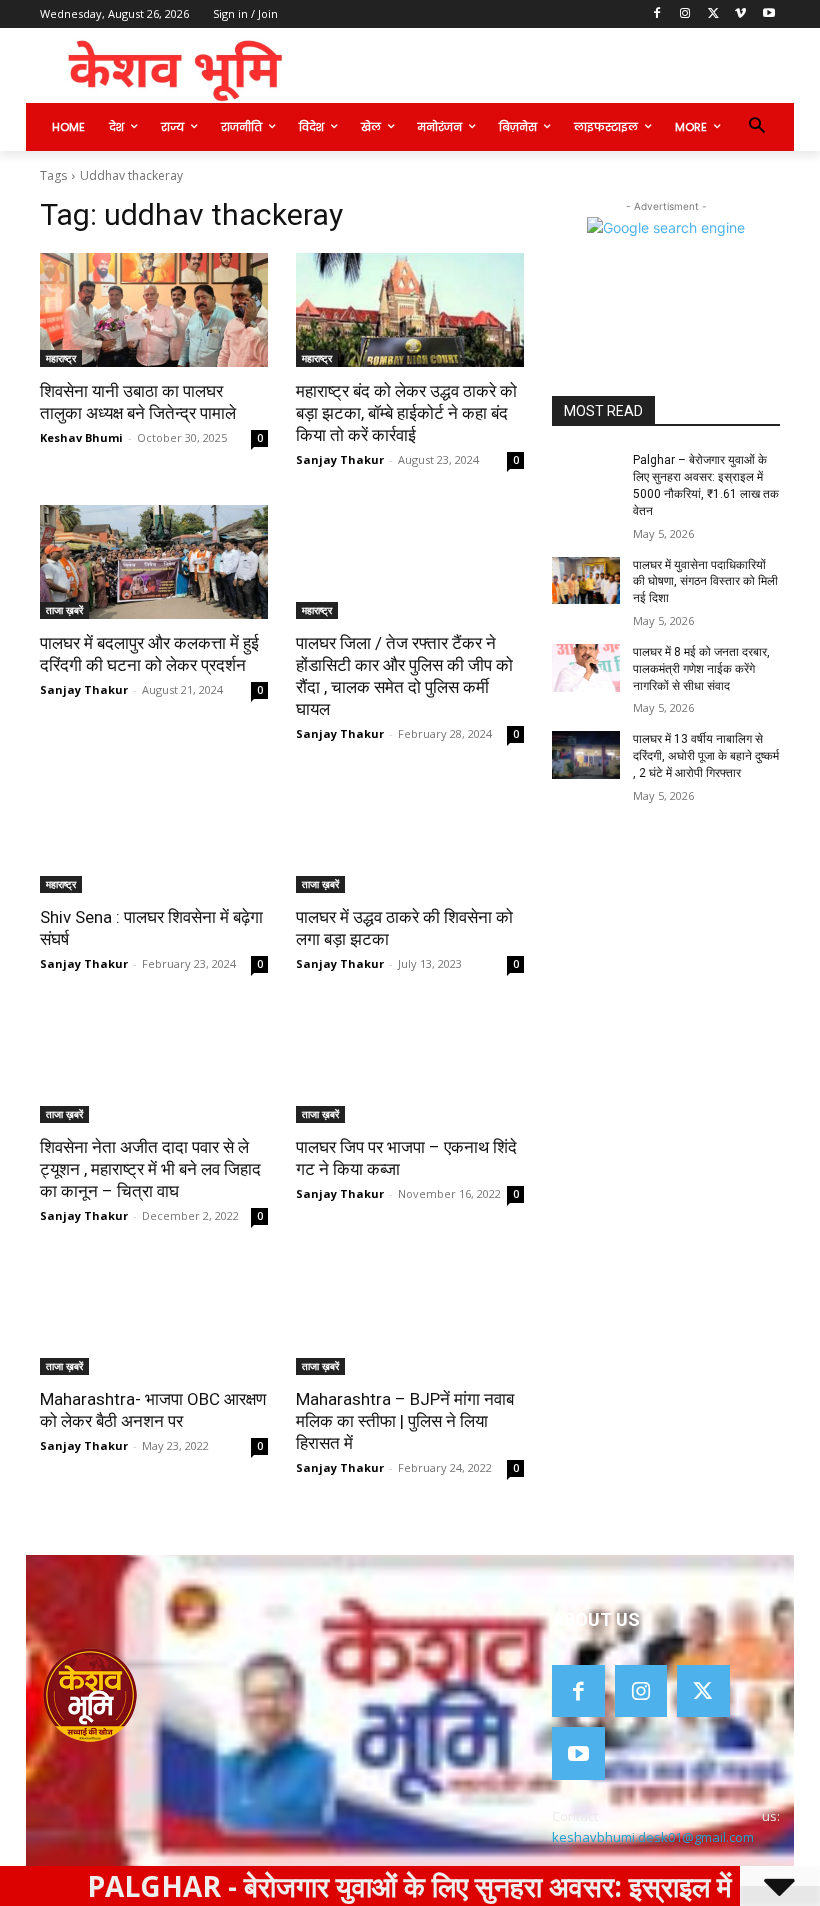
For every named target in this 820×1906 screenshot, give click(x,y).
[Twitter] (713, 14)
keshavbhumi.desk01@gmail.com (653, 1837)
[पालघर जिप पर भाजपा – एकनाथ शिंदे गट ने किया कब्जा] (410, 1066)
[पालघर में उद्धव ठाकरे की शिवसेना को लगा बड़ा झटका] (410, 836)
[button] (756, 127)
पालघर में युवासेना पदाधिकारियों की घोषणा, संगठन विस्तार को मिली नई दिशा (705, 582)
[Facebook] (657, 14)
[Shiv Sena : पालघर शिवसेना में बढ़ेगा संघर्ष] (154, 836)
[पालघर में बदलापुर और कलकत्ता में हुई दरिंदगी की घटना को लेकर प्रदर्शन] (154, 562)
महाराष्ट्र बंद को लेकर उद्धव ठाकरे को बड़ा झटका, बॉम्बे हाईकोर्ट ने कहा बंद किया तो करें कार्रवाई (406, 413)
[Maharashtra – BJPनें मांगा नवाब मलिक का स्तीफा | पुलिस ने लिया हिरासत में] (410, 1318)
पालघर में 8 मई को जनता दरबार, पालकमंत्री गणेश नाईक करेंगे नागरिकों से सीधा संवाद (701, 669)
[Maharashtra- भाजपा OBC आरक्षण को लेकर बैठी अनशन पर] (154, 1318)
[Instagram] (685, 14)
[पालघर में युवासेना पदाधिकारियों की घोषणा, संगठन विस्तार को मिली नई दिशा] (586, 581)
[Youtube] (768, 14)
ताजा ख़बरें (64, 610)
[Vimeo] (740, 14)
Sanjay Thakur (340, 459)
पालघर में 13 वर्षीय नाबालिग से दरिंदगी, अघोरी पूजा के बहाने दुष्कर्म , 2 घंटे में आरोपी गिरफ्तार (706, 756)
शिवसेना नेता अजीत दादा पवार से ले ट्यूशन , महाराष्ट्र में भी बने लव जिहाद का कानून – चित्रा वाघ (150, 1169)
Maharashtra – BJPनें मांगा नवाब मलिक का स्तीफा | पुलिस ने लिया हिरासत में (405, 1421)
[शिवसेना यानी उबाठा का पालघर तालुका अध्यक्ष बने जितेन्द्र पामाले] (154, 310)
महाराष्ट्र (61, 358)
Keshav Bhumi (81, 437)
